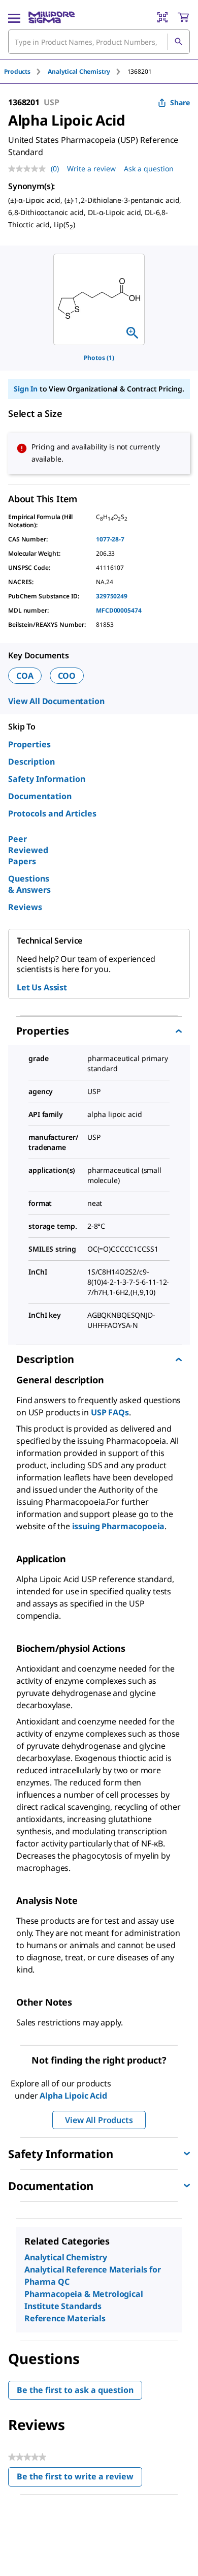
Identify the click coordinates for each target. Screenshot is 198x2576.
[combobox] (99, 42)
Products (17, 71)
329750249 (112, 596)
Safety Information (47, 779)
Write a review (91, 169)
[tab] (26, 71)
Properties (29, 744)
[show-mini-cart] (183, 17)
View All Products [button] (99, 2120)
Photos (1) (99, 358)
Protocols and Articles (52, 813)
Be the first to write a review (79, 2479)
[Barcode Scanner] (162, 17)
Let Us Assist (42, 987)
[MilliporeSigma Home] (52, 17)
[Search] (178, 42)
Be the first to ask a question (75, 2390)
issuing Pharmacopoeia (119, 1526)
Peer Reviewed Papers (28, 850)
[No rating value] (29, 169)
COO (67, 676)
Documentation (40, 796)
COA (25, 676)
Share (180, 102)
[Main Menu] (14, 17)
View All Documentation (56, 701)
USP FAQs (110, 1412)
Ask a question (149, 169)
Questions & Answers (29, 884)
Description (31, 762)
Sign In (26, 389)
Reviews (25, 907)
